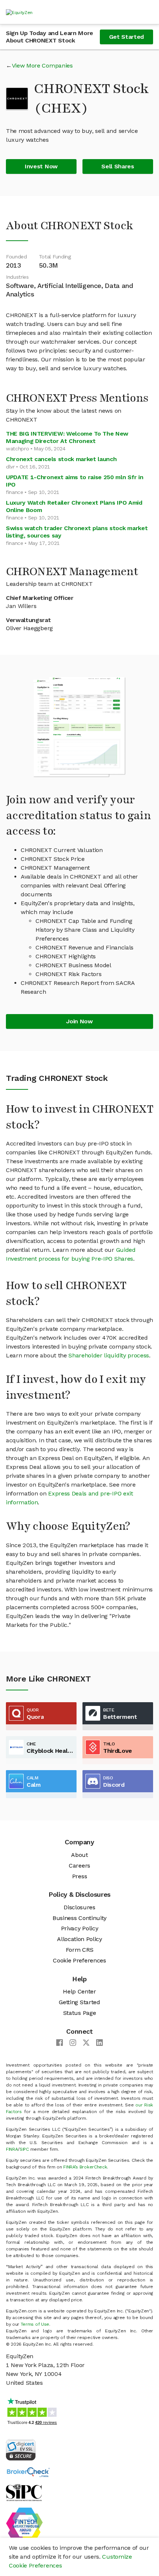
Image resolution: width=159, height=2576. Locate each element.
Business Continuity (79, 1918)
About (79, 1855)
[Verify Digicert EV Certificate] (21, 2449)
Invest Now (41, 166)
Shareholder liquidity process (109, 1355)
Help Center (79, 1991)
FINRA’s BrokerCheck (85, 2167)
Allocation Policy (79, 1939)
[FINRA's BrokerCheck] (28, 2472)
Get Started (126, 37)
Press (79, 1876)
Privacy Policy (80, 1928)
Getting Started (79, 2002)
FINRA (12, 2149)
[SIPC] (24, 2492)
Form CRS (79, 1950)
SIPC (24, 2149)
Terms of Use (35, 2324)
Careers (79, 1866)
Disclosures (79, 1907)
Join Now (79, 1021)
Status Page (79, 2013)
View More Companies (42, 66)
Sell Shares (118, 166)
